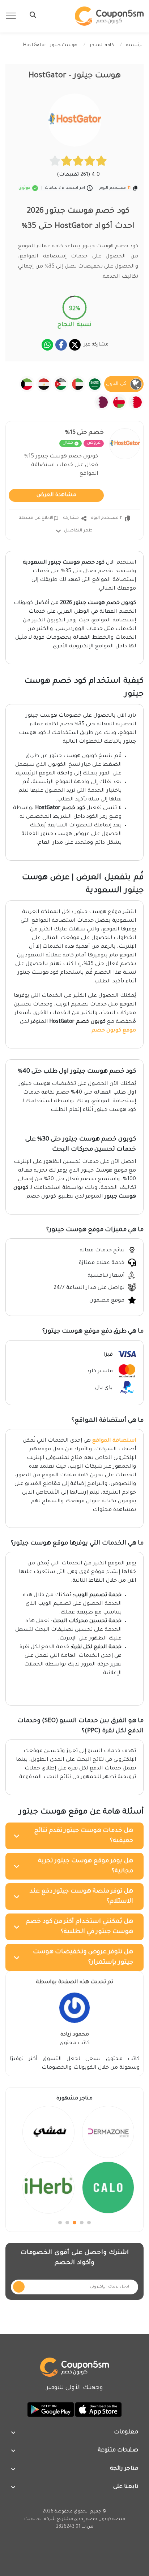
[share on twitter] (75, 345)
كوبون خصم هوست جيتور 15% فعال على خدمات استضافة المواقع (61, 465)
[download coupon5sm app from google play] (51, 2410)
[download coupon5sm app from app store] (98, 2410)
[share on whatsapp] (47, 345)
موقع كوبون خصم (114, 1031)
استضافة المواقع (114, 1441)
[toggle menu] (31, 15)
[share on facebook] (61, 345)
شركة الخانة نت (40, 2519)
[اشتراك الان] (19, 2287)
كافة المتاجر (102, 45)
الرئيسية (135, 45)
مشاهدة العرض (56, 495)
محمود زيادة (75, 2035)
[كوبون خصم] (109, 16)
